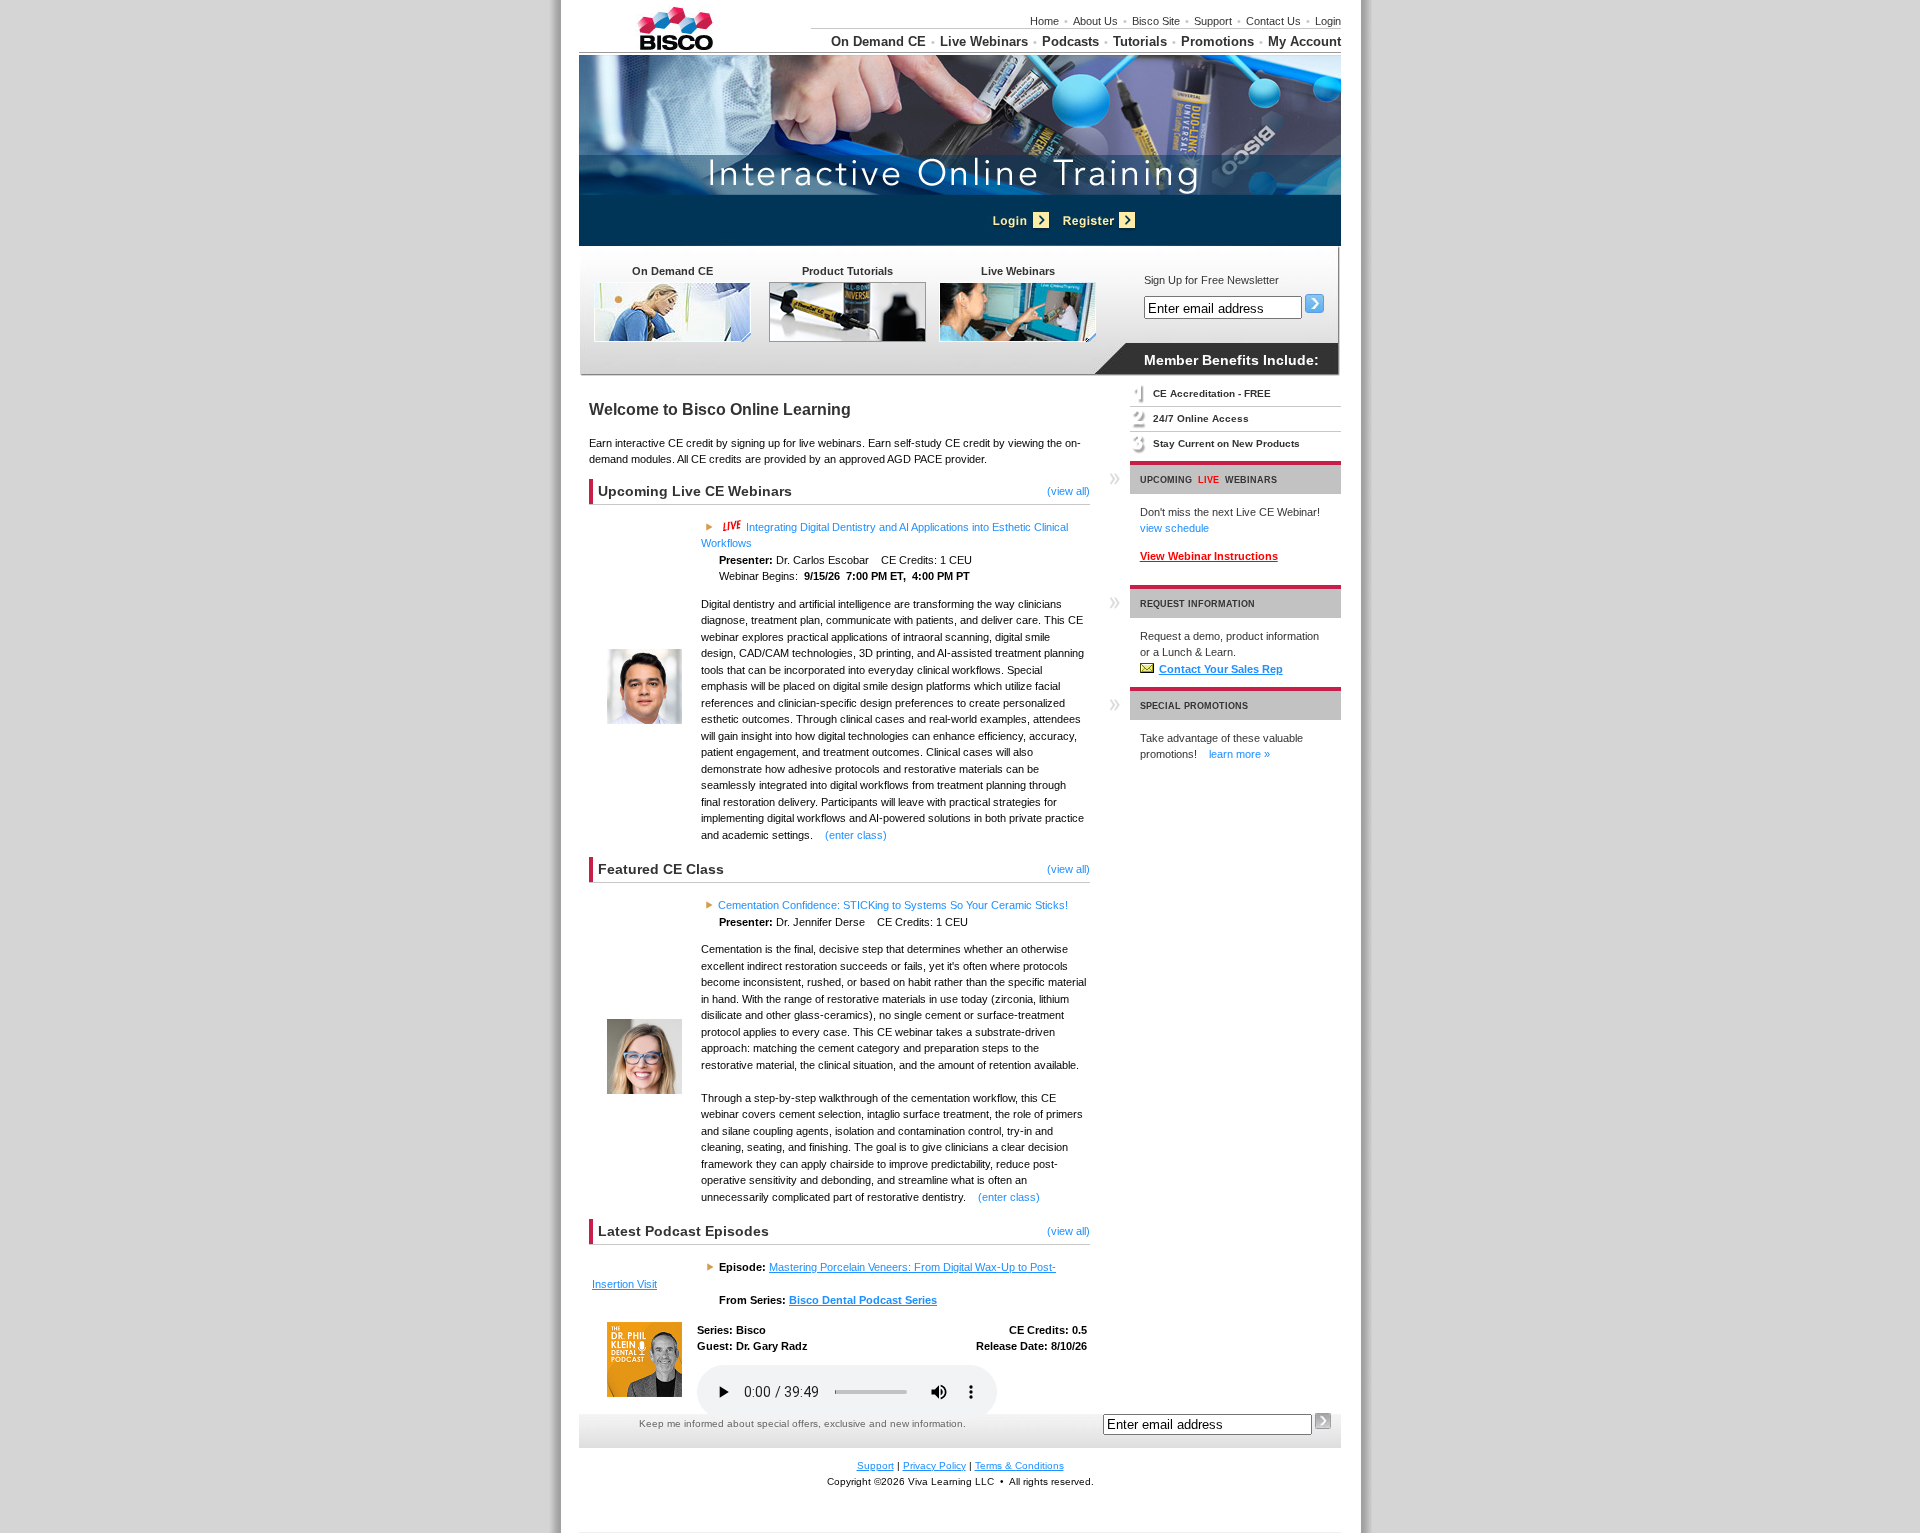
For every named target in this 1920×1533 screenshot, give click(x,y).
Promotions (1217, 41)
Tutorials (1140, 41)
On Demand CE (878, 41)
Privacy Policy (934, 1465)
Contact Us (1273, 21)
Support (1213, 21)
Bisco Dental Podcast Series (863, 1300)
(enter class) (856, 835)
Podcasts (1070, 41)
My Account (1304, 41)
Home (1044, 21)
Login (1328, 21)
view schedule (1174, 528)
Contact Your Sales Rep (1221, 669)
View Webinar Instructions (1209, 556)
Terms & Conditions (1019, 1465)
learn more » (1239, 754)
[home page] (675, 48)
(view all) (1068, 491)
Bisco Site (1156, 21)
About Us (1095, 21)
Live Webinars (984, 41)
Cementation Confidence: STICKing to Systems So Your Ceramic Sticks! (893, 905)
